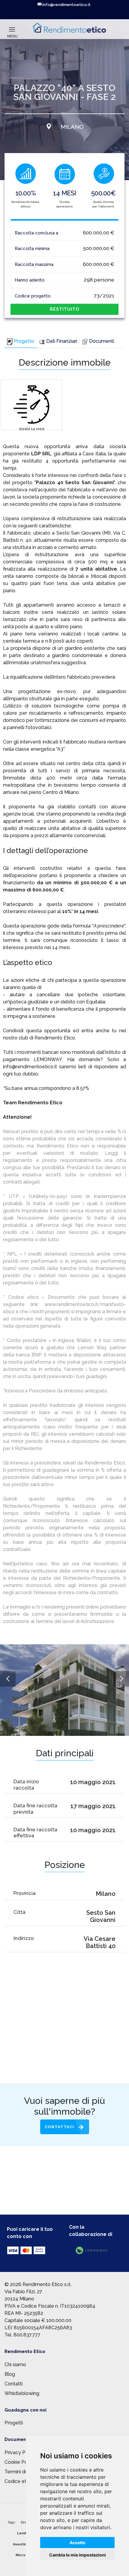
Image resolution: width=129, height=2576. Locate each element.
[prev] (8, 1679)
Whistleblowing (22, 2393)
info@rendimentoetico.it (66, 5)
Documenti (102, 341)
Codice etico (19, 2481)
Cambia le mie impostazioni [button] (78, 2555)
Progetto (24, 341)
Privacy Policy (20, 2452)
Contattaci (59, 2127)
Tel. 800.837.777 (22, 2335)
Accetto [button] (78, 2543)
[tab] (21, 342)
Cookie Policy (20, 2462)
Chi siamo (15, 2365)
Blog (10, 2374)
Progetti (14, 2423)
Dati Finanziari (62, 341)
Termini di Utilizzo (24, 2472)
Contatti (13, 2384)
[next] (121, 1679)
